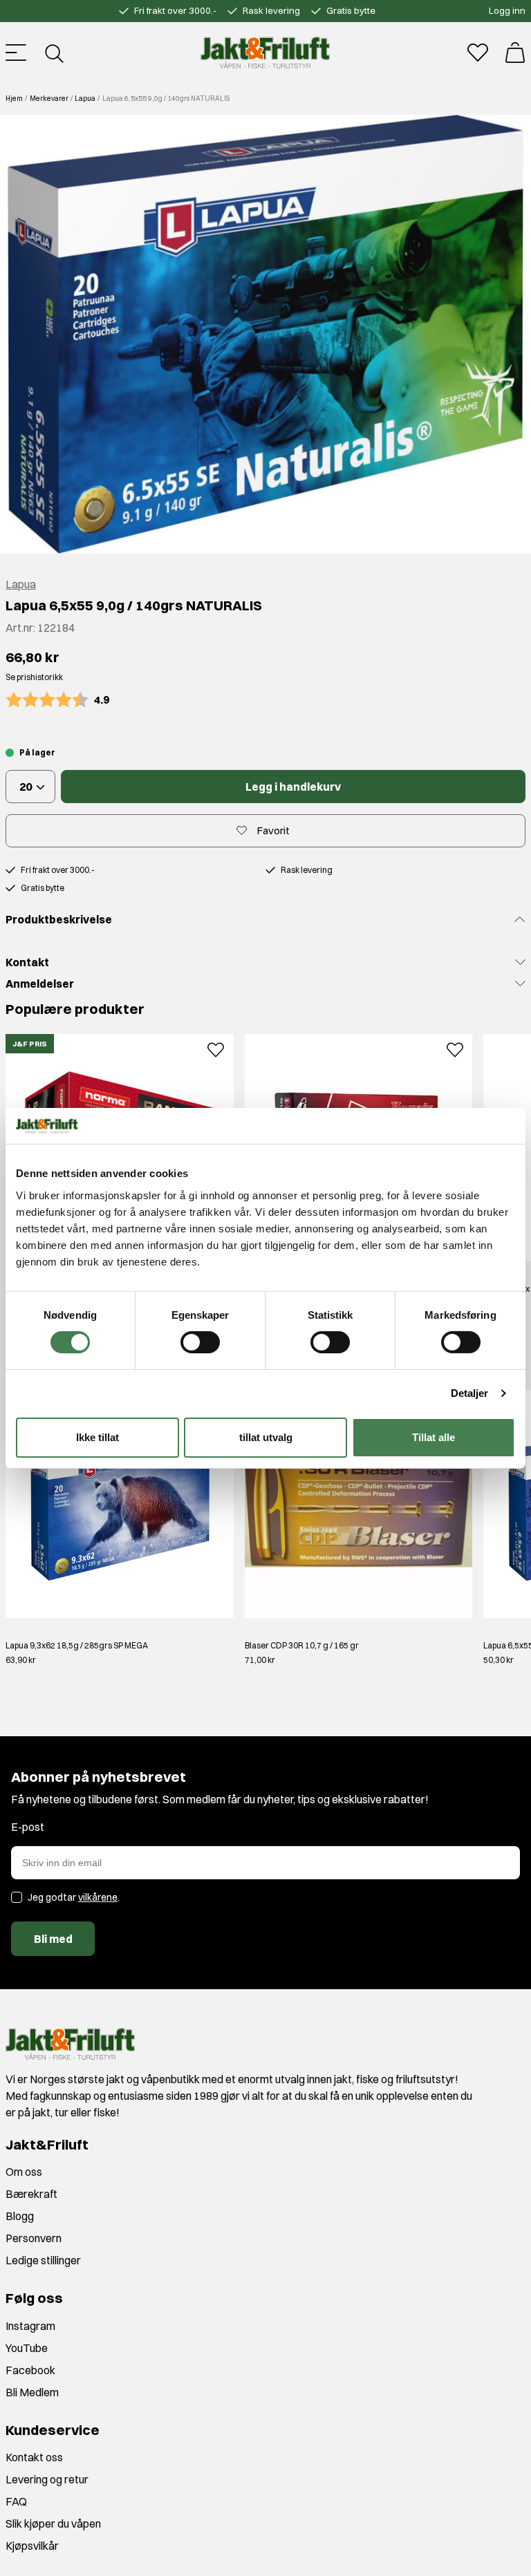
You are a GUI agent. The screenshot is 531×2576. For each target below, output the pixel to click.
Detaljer (470, 1393)
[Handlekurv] (515, 53)
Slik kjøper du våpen (53, 2523)
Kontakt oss (34, 2457)
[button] (265, 334)
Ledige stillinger (43, 2260)
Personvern (34, 2238)
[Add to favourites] (216, 1048)
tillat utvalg (266, 1437)
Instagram (30, 2326)
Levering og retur (47, 2479)
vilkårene (98, 1897)
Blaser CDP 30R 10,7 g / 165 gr (302, 1645)
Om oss (24, 2172)
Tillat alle (434, 1437)
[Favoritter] (478, 53)
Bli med (53, 1939)
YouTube (27, 2348)
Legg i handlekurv (293, 787)
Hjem (14, 98)
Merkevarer (49, 98)
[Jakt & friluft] (265, 53)
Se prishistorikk (34, 677)
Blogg (20, 2216)
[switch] (200, 1342)
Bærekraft (31, 2194)
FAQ (16, 2501)
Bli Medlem (32, 2392)
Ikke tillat (97, 1437)
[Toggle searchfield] (53, 53)
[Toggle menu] (16, 53)
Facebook (30, 2370)
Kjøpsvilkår (32, 2546)
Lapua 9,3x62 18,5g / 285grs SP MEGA (77, 1645)
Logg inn (507, 10)
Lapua (85, 98)
